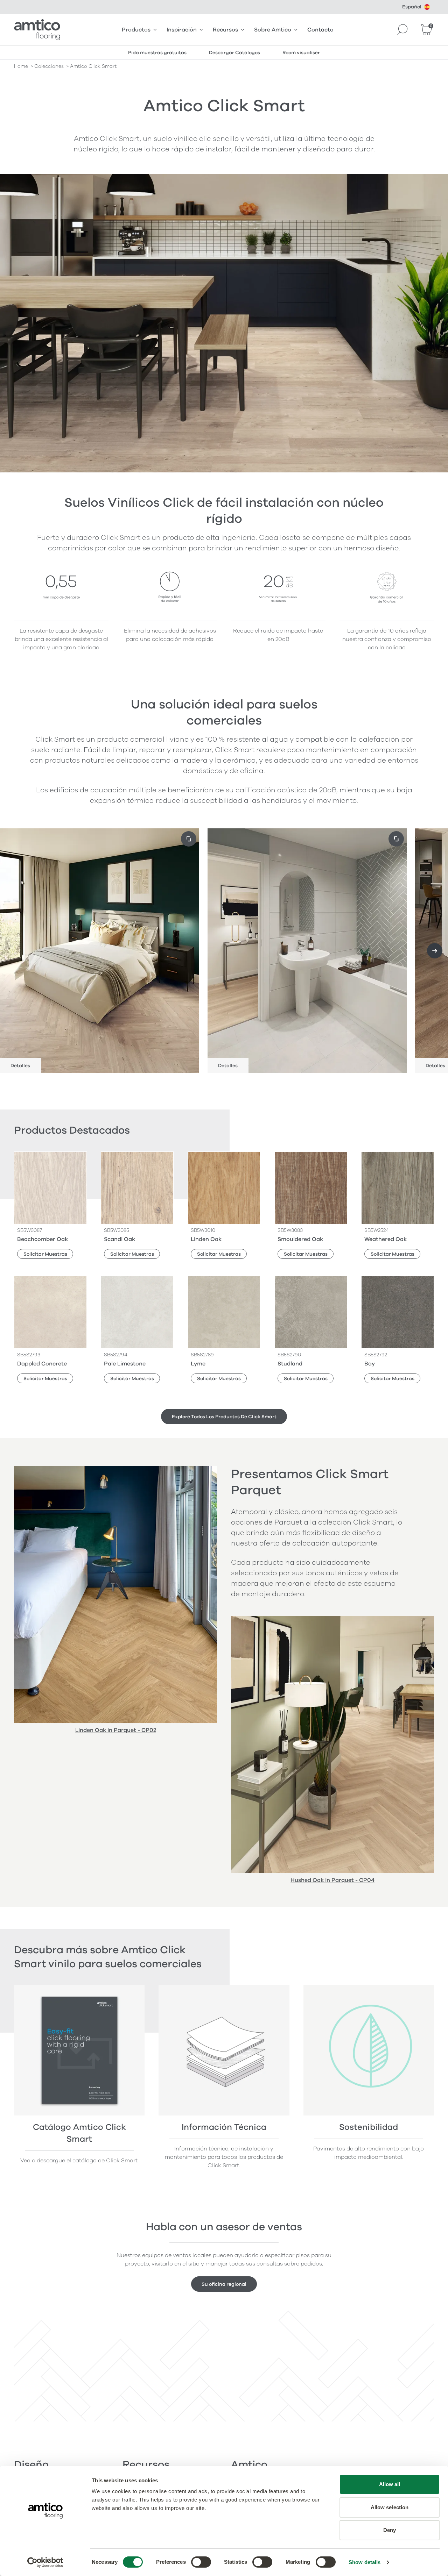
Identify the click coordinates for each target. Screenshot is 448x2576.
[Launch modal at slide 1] (396, 839)
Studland (290, 1364)
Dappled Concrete (42, 1364)
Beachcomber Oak (43, 1239)
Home (21, 66)
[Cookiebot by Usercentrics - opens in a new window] (45, 2562)
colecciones (49, 66)
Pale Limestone (125, 1364)
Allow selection (390, 2507)
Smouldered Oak (300, 1239)
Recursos (225, 30)
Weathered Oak (386, 1239)
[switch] (201, 2562)
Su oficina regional (224, 2284)
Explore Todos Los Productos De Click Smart (224, 1417)
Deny (390, 2530)
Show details (365, 2562)
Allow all (390, 2484)
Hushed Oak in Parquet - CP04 (332, 1880)
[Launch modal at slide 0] (189, 839)
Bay (370, 1364)
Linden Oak (206, 1239)
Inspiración (182, 30)
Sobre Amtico (273, 30)
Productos (136, 30)
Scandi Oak (120, 1239)
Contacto (320, 30)
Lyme (198, 1364)
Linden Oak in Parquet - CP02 (116, 1730)
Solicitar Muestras (45, 1254)
